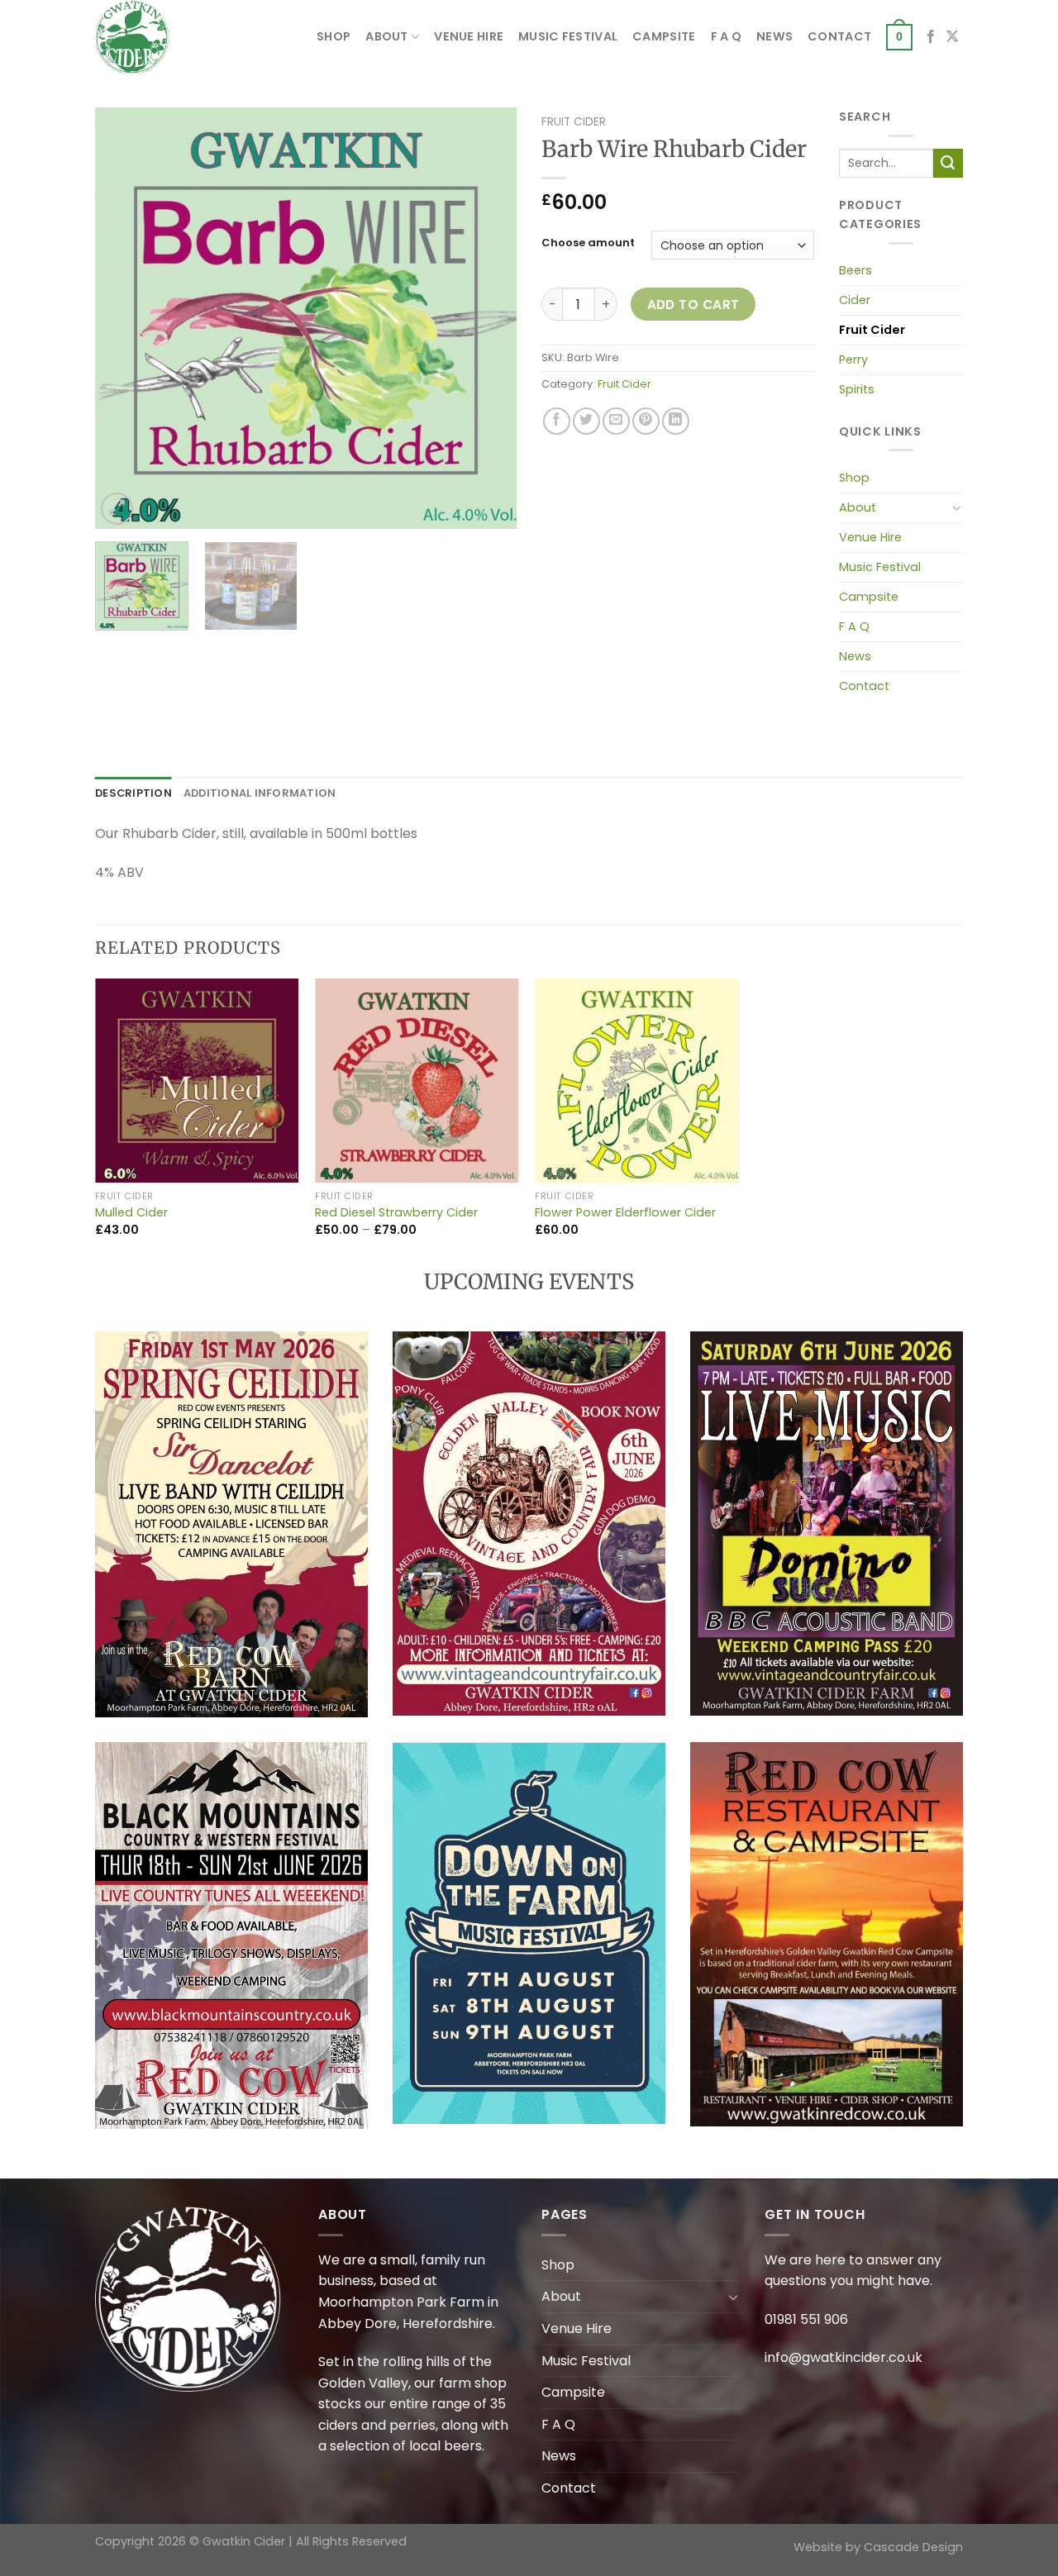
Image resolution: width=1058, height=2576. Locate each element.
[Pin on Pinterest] (646, 421)
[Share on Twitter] (586, 421)
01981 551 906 (806, 2319)
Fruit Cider (574, 122)
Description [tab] (133, 793)
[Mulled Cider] (197, 1081)
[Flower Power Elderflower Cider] (637, 1081)
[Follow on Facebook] (931, 37)
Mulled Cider (131, 1213)
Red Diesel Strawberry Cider (396, 1213)
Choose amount (588, 243)
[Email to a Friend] (616, 421)
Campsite (664, 36)
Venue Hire (469, 36)
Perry (853, 359)
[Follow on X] (952, 37)
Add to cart (693, 305)
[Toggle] (957, 507)
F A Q (726, 36)
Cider (855, 300)
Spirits (857, 389)
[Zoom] (117, 509)
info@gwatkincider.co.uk (844, 2357)
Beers (855, 270)
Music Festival (568, 36)
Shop (334, 36)
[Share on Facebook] (557, 421)
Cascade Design (913, 2547)
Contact (839, 36)
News (774, 36)
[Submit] (948, 164)
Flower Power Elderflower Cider (625, 1213)
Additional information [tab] (260, 793)
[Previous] (124, 318)
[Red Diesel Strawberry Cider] (417, 1081)
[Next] (488, 318)
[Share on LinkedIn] (676, 421)
